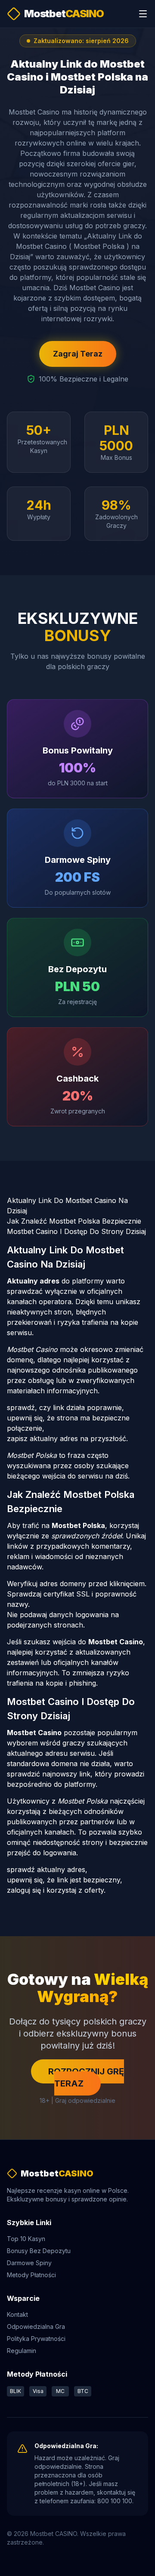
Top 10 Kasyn (26, 2239)
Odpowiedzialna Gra (36, 2326)
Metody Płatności (31, 2275)
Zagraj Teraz (78, 354)
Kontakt (17, 2314)
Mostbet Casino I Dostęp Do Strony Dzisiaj (76, 1231)
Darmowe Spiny (29, 2263)
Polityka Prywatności (36, 2339)
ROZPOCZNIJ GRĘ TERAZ (86, 2077)
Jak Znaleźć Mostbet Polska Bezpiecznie (74, 1221)
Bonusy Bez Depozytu (39, 2251)
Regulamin (22, 2351)
